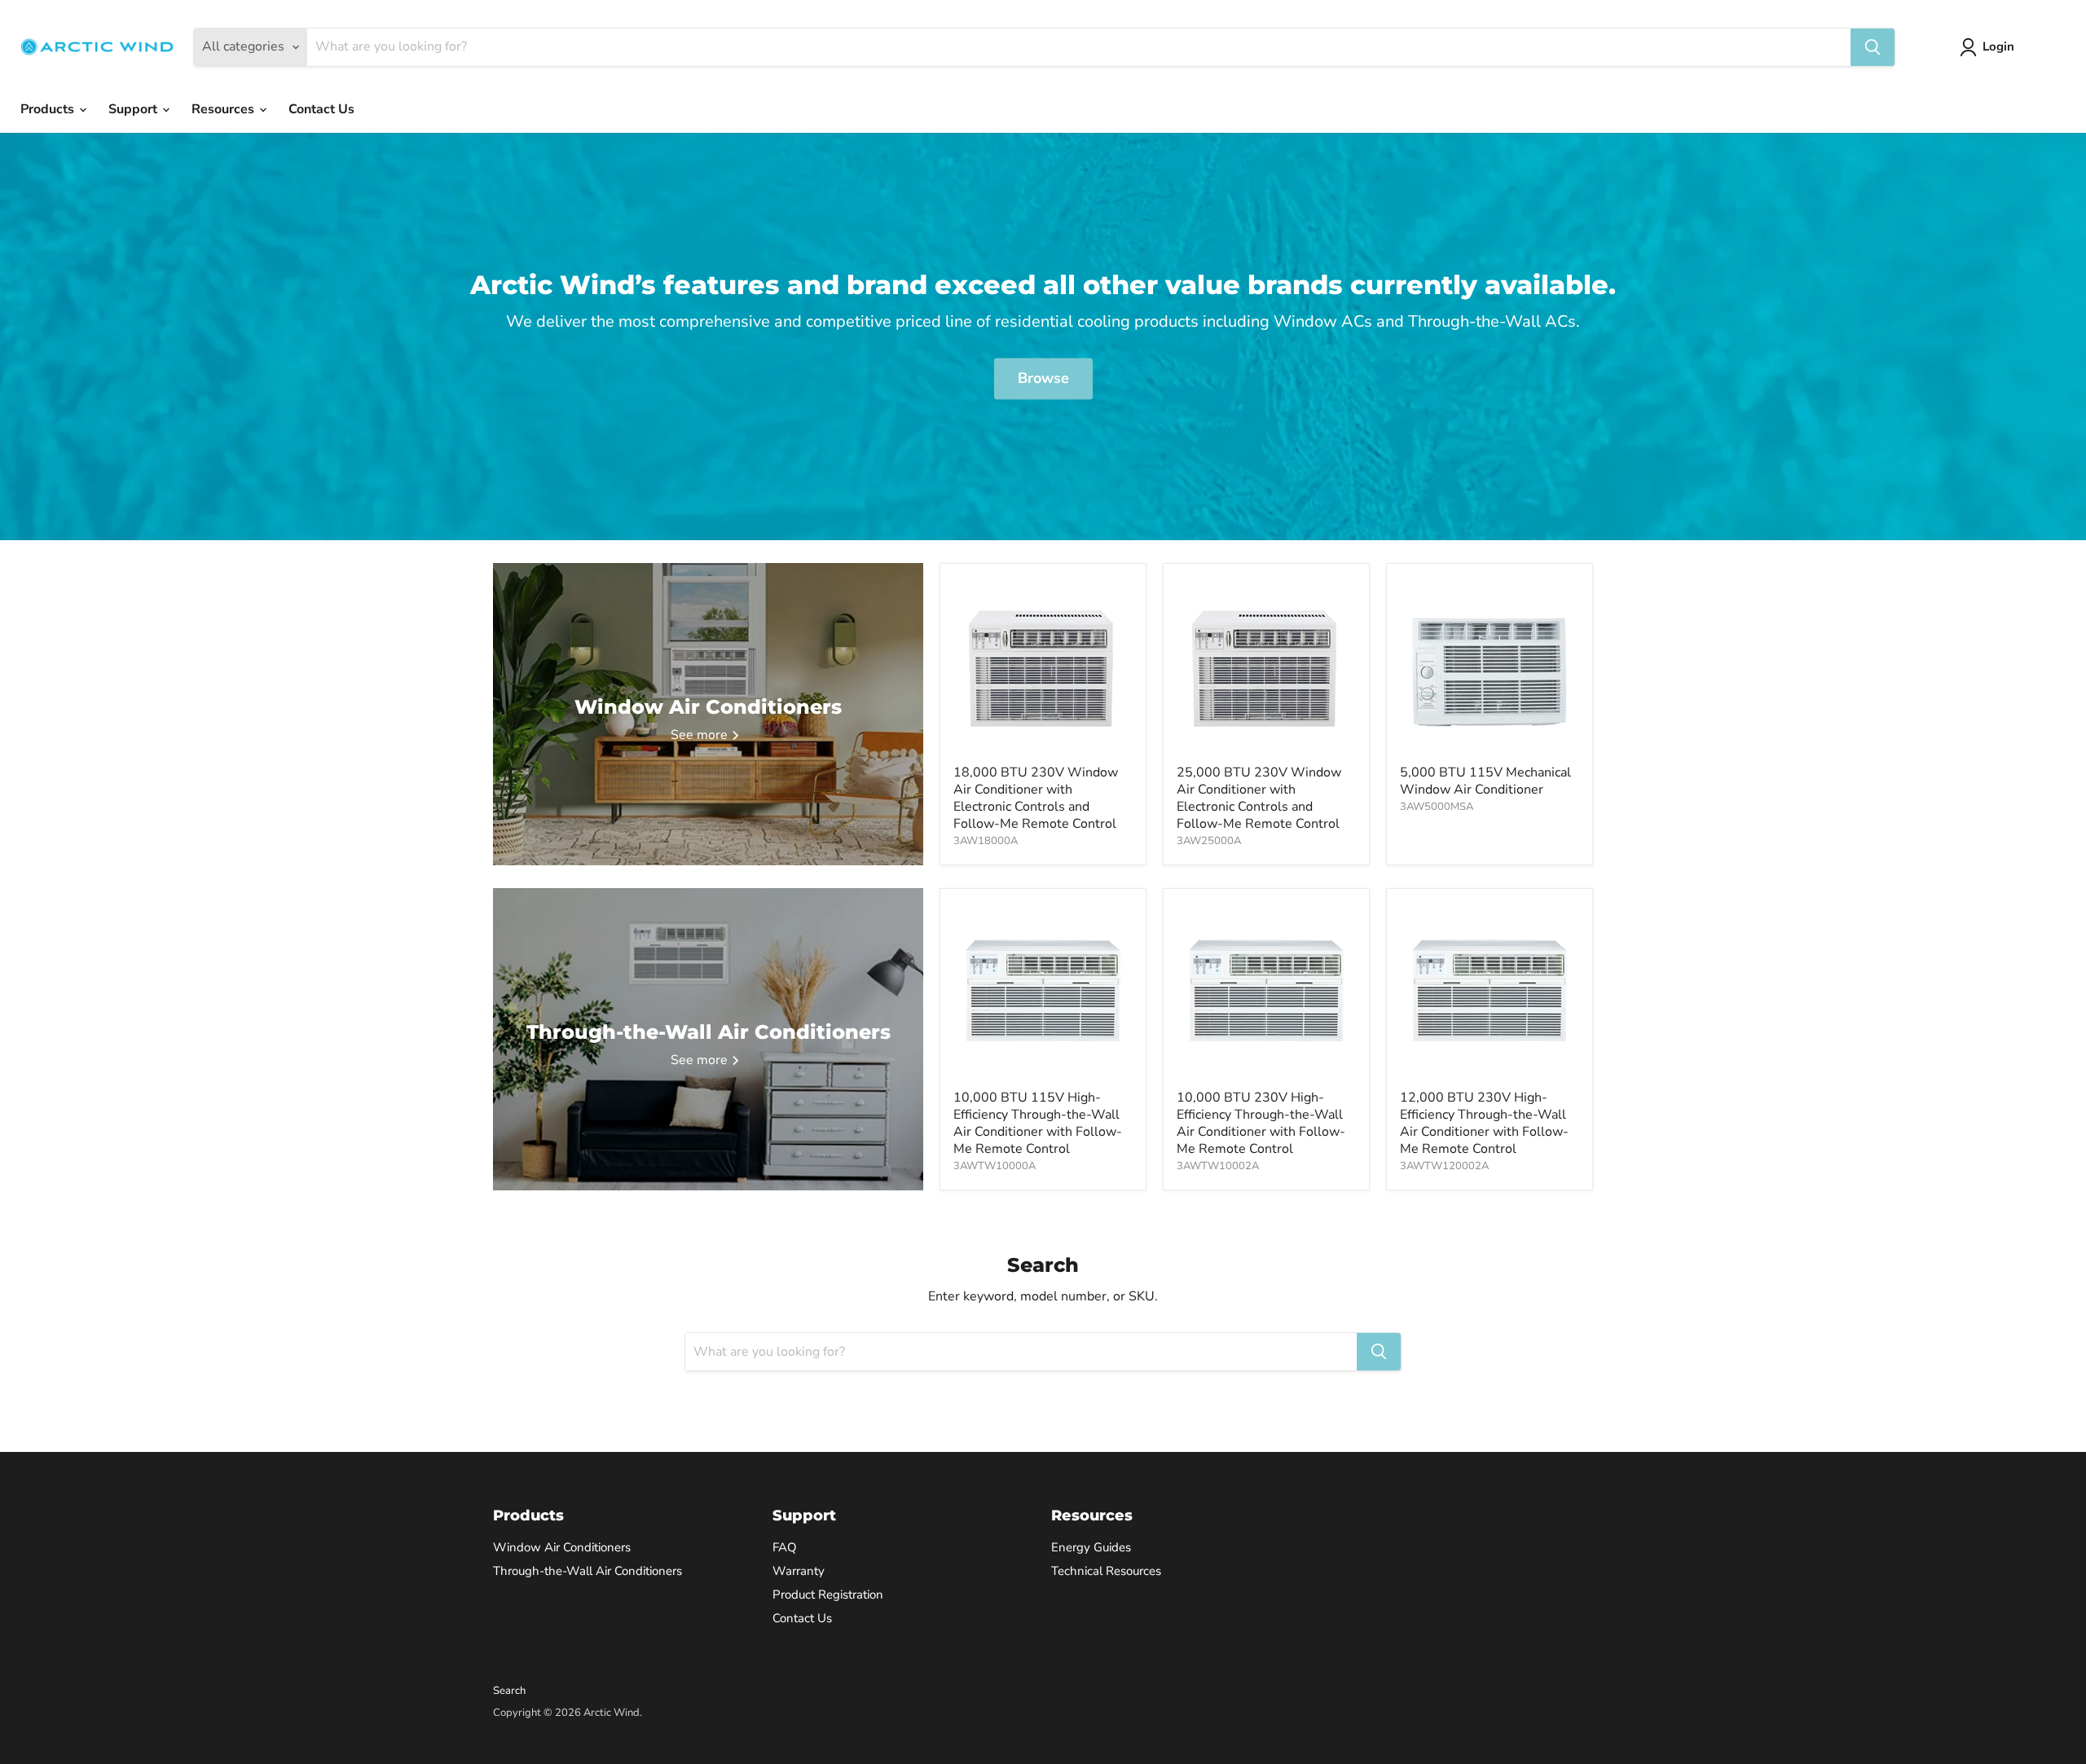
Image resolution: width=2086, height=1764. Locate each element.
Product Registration (828, 1595)
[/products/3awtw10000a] (1043, 992)
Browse (1043, 379)
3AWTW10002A (1218, 1166)
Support (134, 109)
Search (509, 1691)
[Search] (1873, 47)
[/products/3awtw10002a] (1266, 992)
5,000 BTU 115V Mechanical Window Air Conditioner (1485, 781)
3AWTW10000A (995, 1166)
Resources (224, 109)
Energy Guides (1091, 1547)
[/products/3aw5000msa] (1490, 666)
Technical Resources (1106, 1571)
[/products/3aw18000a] (1043, 666)
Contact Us (321, 109)
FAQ (785, 1547)
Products (49, 109)
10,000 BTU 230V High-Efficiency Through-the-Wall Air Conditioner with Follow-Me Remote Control (1261, 1123)
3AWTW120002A (1444, 1166)
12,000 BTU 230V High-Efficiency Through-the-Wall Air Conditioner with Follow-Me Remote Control (1484, 1123)
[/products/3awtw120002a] (1490, 992)
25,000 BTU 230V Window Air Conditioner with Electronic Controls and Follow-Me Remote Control (1259, 798)
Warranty (799, 1571)
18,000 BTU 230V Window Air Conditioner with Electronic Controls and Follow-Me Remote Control (1036, 798)
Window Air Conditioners (562, 1547)
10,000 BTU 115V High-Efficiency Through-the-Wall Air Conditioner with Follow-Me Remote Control (1038, 1123)
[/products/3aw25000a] (1266, 666)
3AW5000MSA (1437, 807)
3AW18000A (986, 841)
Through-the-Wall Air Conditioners (588, 1571)
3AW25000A (1209, 841)
